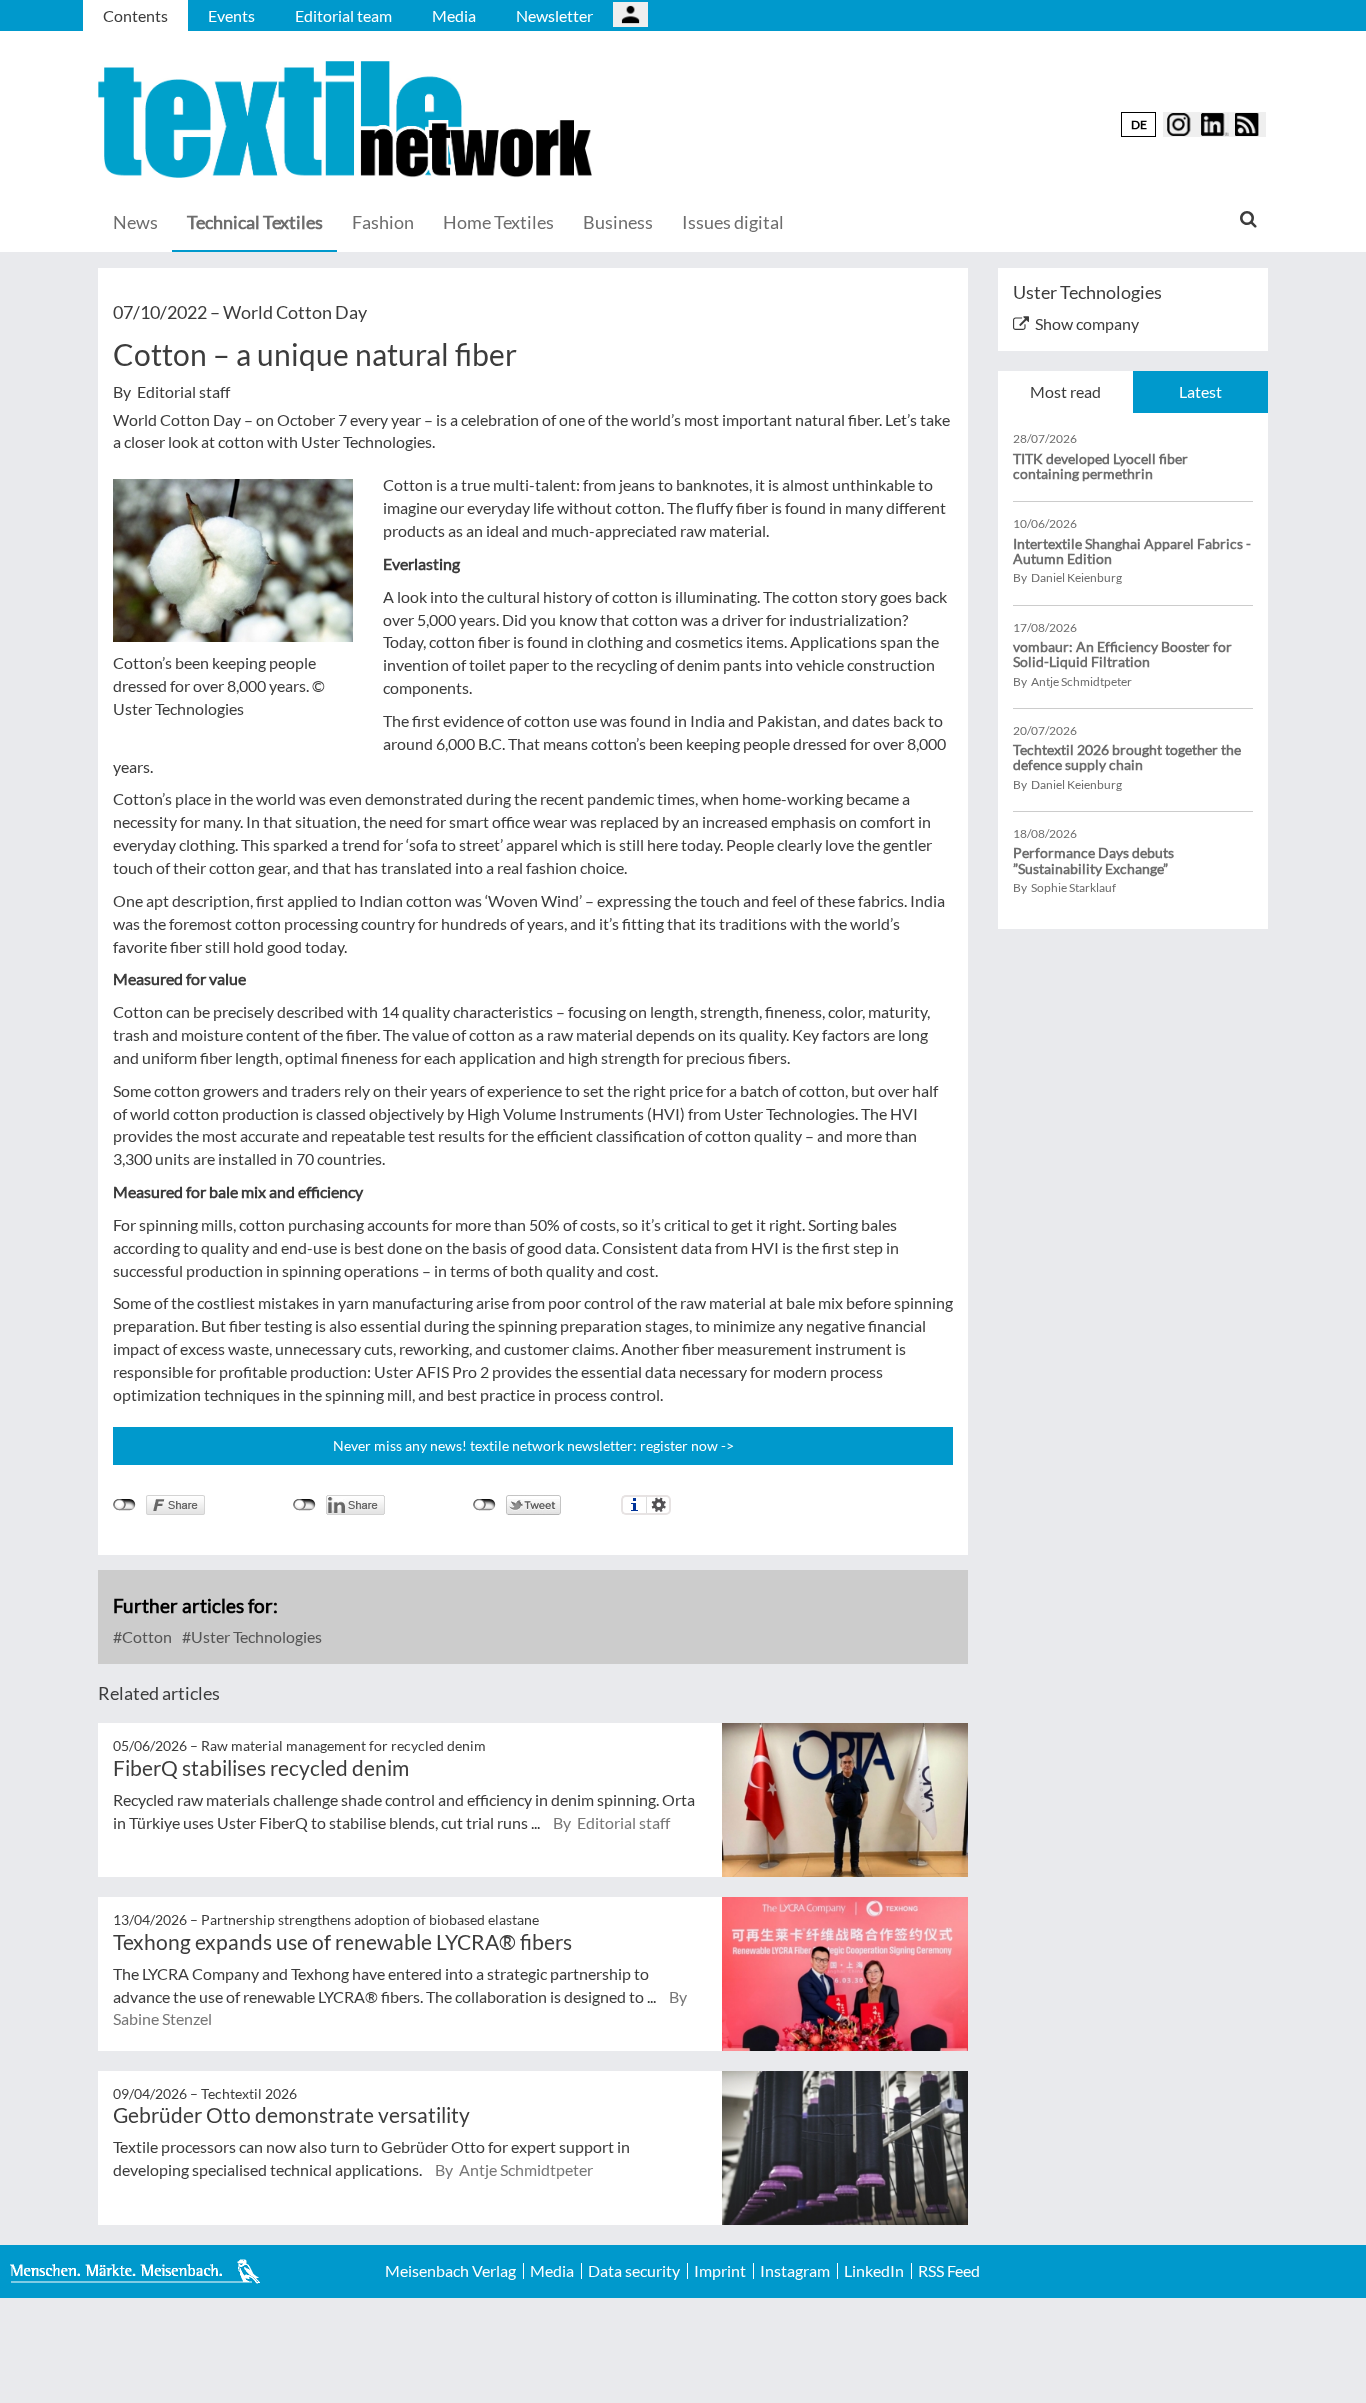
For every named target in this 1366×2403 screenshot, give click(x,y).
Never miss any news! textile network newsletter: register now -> (533, 1445)
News (135, 222)
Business (618, 222)
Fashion (383, 222)
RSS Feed (949, 2271)
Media (454, 15)
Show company (1087, 323)
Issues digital (733, 222)
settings (658, 1505)
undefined (304, 1505)
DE (1139, 124)
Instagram (795, 2271)
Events (231, 15)
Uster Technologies (255, 1636)
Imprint (720, 2271)
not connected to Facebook (124, 1505)
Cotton (145, 1636)
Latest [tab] (1200, 391)
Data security (634, 2271)
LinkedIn (874, 2271)
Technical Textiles (255, 222)
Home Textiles (498, 222)
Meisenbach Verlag (450, 2271)
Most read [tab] (1065, 391)
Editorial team (343, 15)
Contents (135, 15)
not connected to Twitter (484, 1505)
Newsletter (554, 15)
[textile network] (348, 119)
